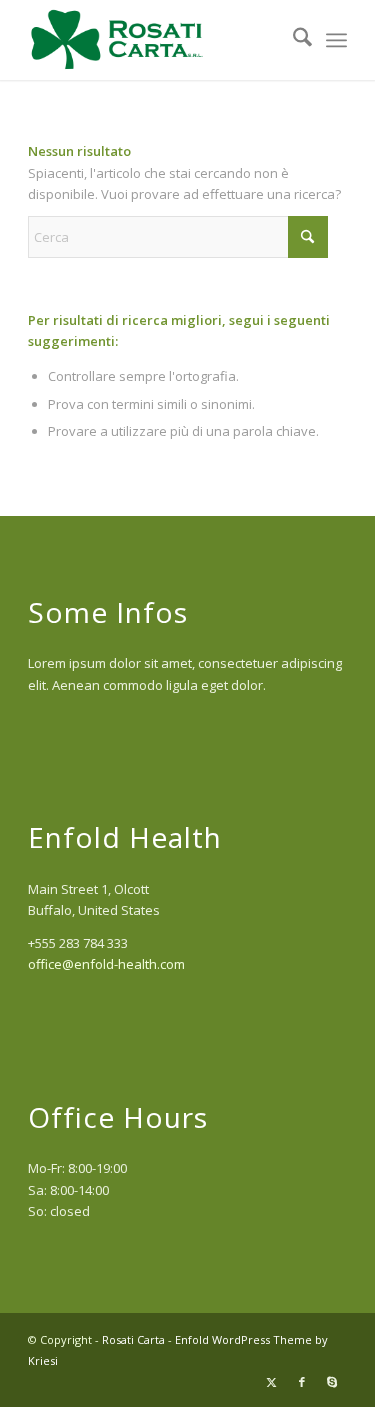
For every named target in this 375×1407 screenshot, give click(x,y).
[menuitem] (292, 40)
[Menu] (336, 40)
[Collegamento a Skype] (332, 1382)
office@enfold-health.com (106, 964)
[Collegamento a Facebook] (302, 1382)
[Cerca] (292, 40)
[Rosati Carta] (155, 40)
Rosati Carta (133, 1339)
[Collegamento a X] (272, 1382)
